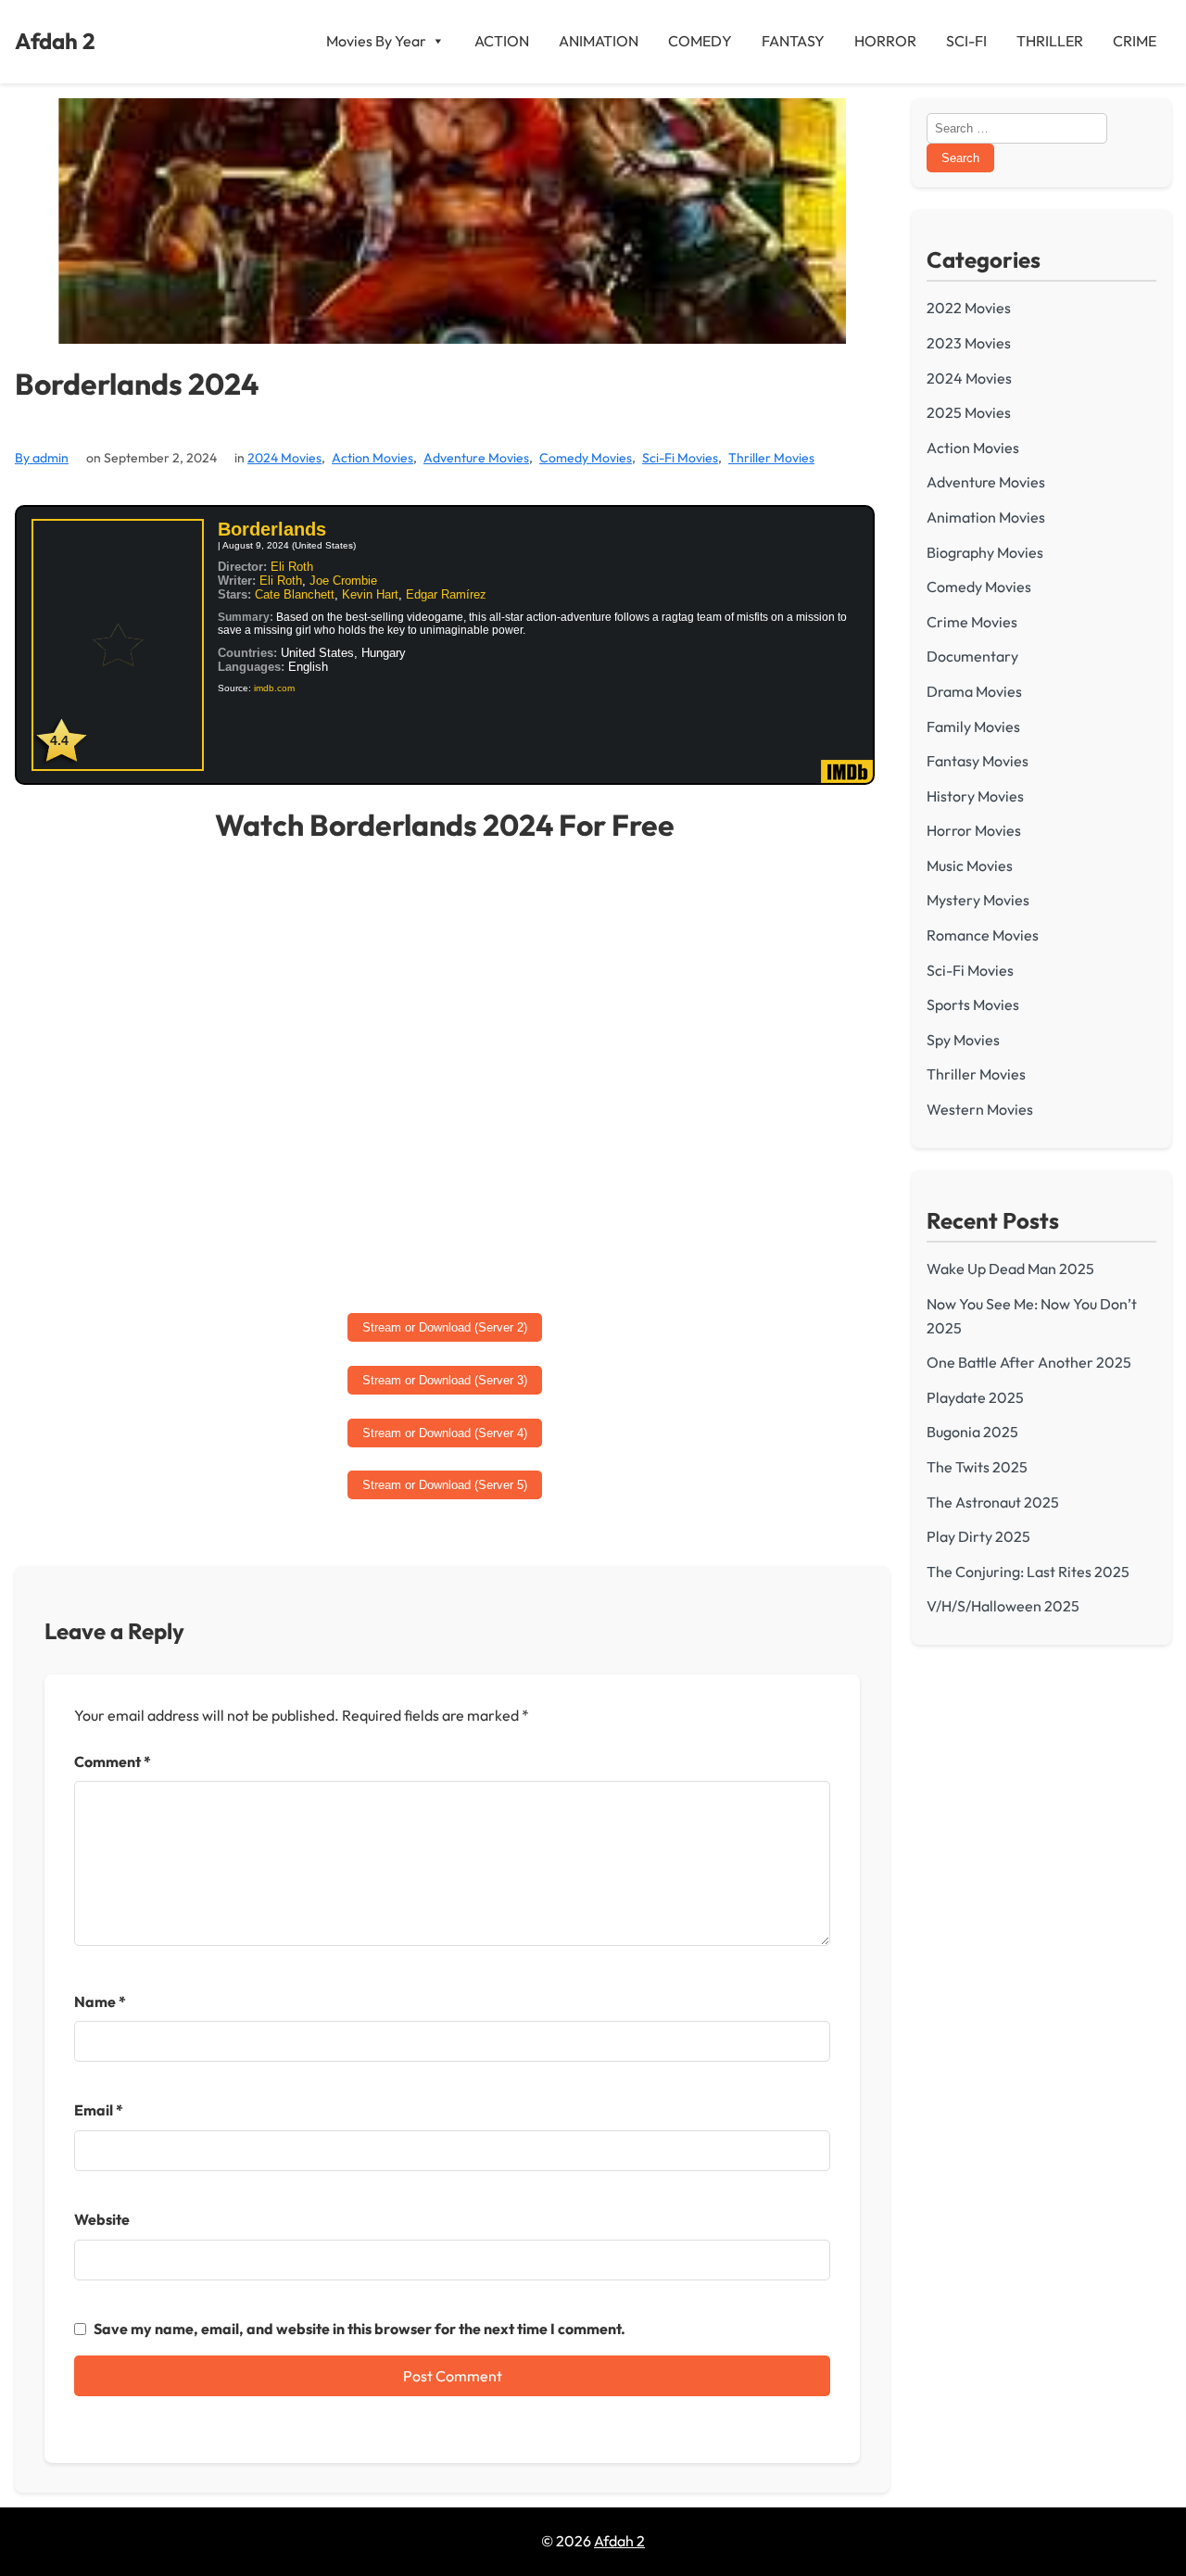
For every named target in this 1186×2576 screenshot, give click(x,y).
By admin (42, 458)
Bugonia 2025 (972, 1432)
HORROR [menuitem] (885, 41)
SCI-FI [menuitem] (966, 41)
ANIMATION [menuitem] (599, 41)
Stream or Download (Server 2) (445, 1327)
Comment (113, 1762)
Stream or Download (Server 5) (445, 1485)
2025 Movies (969, 412)
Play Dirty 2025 (978, 1536)
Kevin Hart (370, 594)
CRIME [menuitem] (1135, 41)
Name (100, 2001)
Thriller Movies (771, 458)
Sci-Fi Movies (680, 458)
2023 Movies (969, 343)
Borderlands (272, 529)
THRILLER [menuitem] (1050, 41)
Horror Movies (974, 830)
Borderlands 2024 (137, 384)
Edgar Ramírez (446, 594)
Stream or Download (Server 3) (445, 1380)
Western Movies (980, 1109)
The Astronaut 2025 (993, 1502)
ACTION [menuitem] (502, 41)
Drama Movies (974, 691)
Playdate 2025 (975, 1397)
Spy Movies (963, 1040)
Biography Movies (985, 552)
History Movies (975, 796)
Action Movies (372, 458)
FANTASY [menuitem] (793, 41)
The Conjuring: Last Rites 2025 (1028, 1572)
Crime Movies (972, 622)
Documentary (972, 656)
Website (102, 2219)
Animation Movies (986, 517)
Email (99, 2110)
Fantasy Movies (978, 761)
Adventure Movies (476, 458)
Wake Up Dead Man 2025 (1010, 1269)
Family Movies (973, 726)
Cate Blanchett (295, 594)
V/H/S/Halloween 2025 (1003, 1606)
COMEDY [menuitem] (700, 41)
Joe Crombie (343, 581)
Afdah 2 (55, 41)
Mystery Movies (978, 900)
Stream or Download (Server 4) (445, 1433)
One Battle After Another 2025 (1029, 1362)
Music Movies (970, 865)
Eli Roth (292, 567)
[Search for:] (1017, 127)
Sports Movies (973, 1004)
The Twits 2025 (977, 1467)
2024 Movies (284, 458)
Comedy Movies (586, 458)
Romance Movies (983, 935)
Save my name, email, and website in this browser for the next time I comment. (360, 2329)
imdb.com (274, 688)
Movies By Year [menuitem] (376, 41)
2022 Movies (969, 308)
